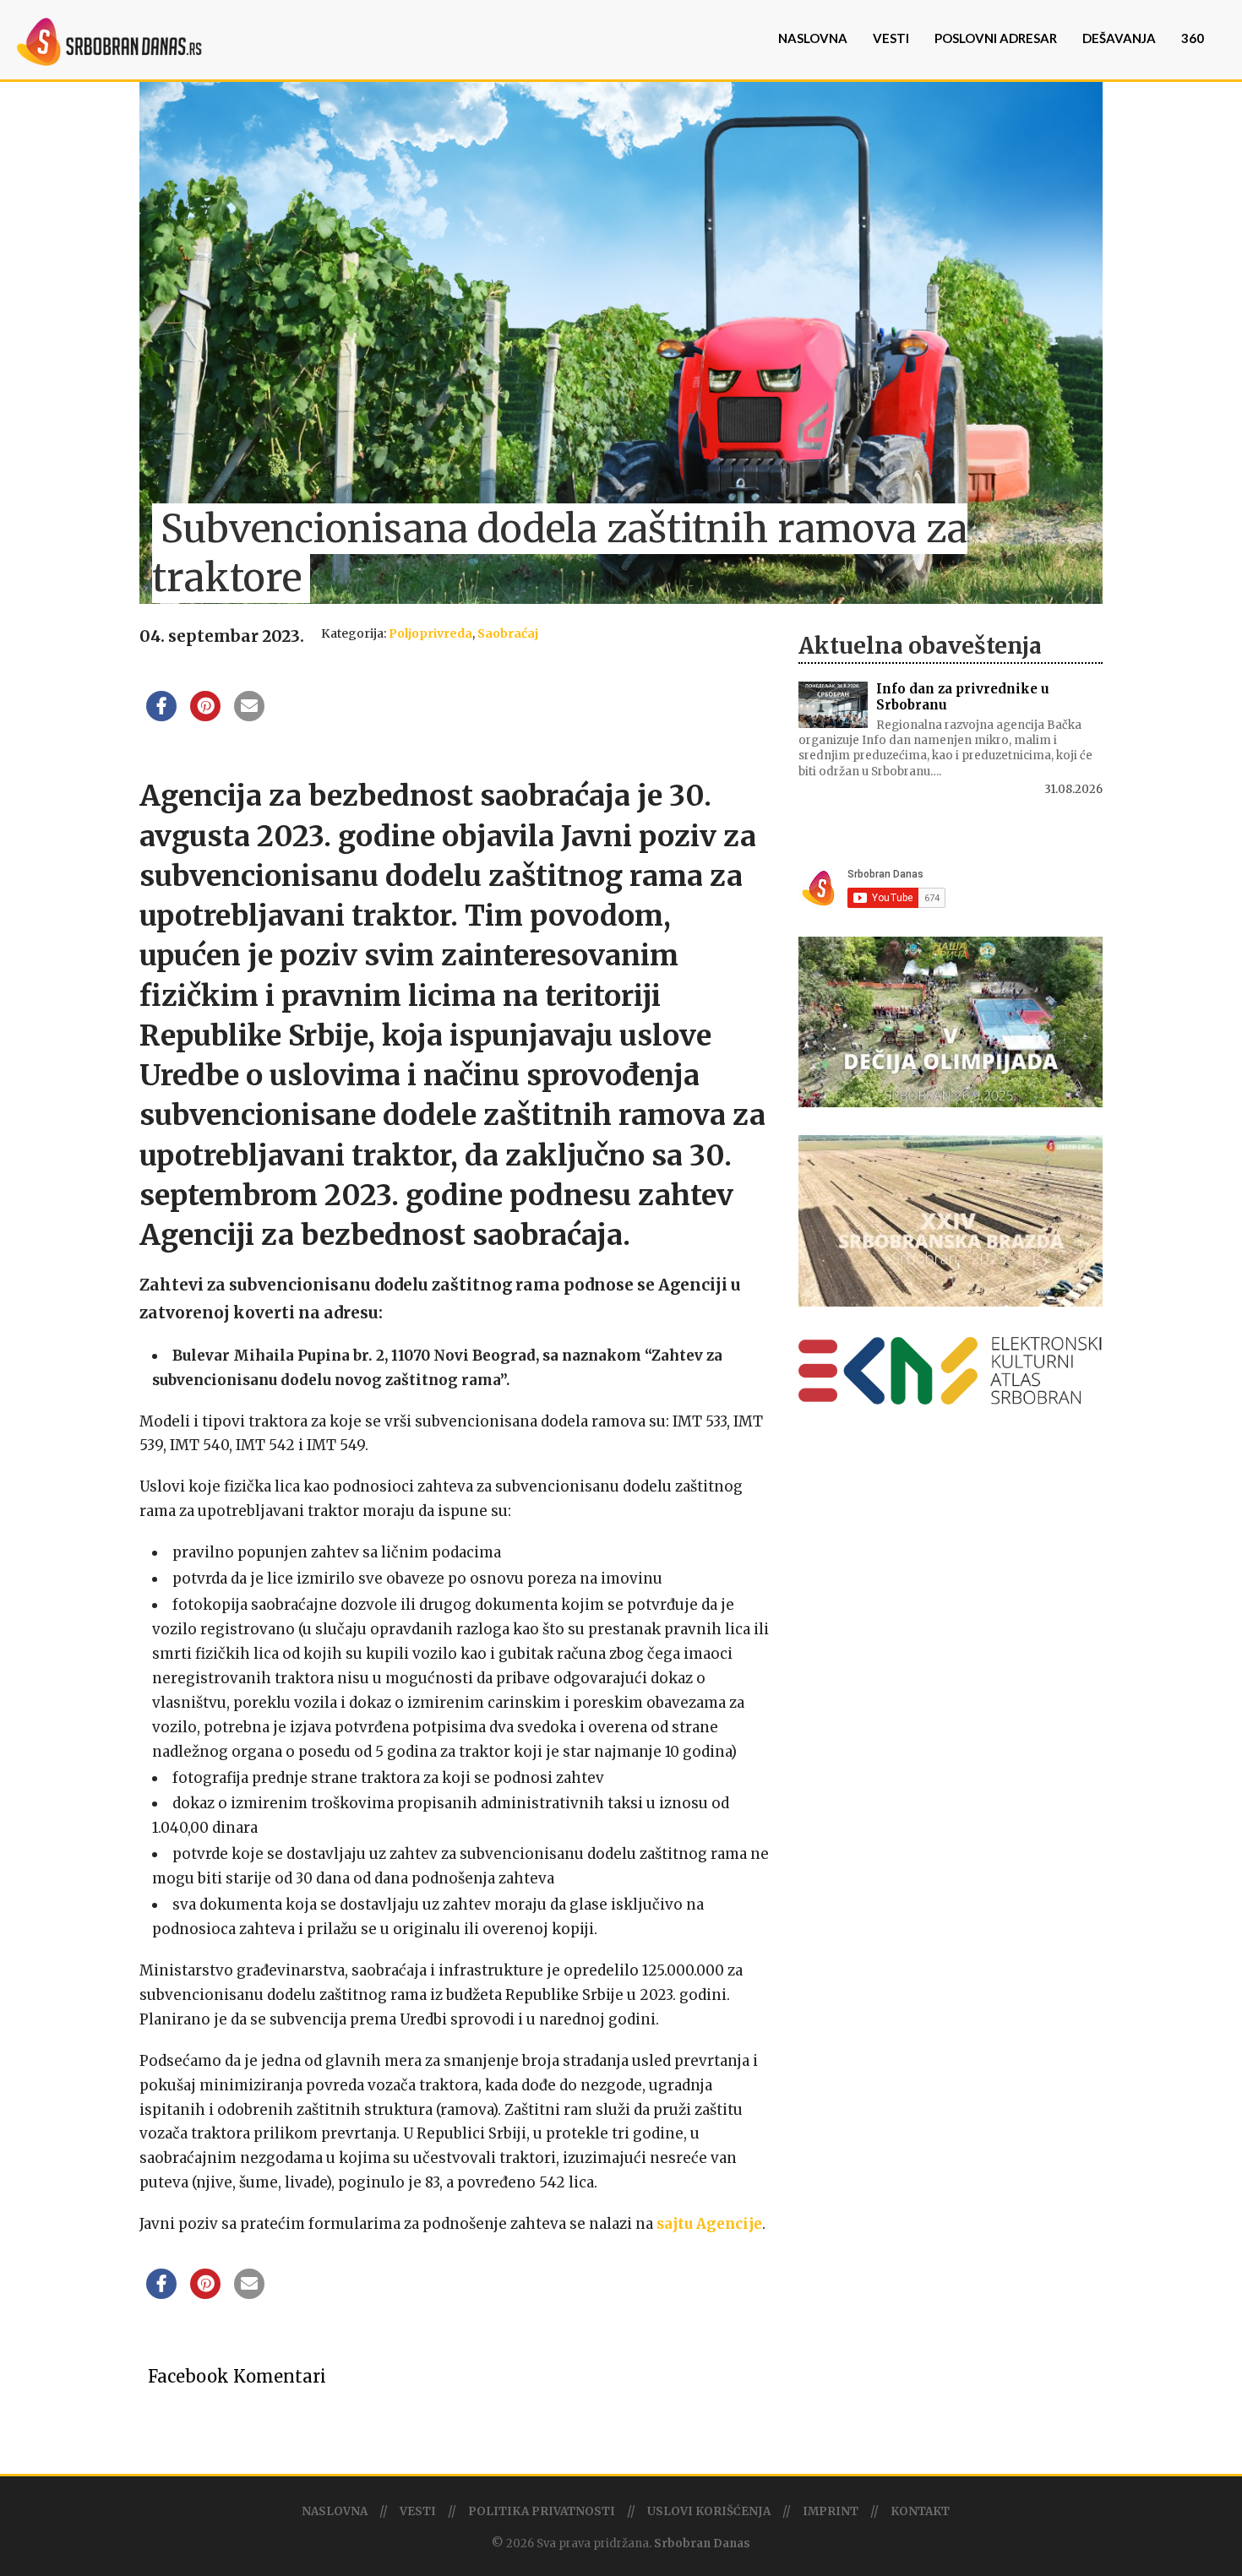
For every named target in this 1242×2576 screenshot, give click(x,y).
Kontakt (920, 2511)
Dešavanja (1119, 38)
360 (1193, 38)
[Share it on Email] (249, 716)
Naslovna (813, 38)
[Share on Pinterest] (205, 716)
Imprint (831, 2511)
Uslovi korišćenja (709, 2511)
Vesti (891, 38)
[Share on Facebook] (161, 716)
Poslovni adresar (996, 38)
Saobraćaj (508, 633)
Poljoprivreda (430, 633)
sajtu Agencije (709, 2224)
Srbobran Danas (702, 2543)
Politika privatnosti (542, 2511)
